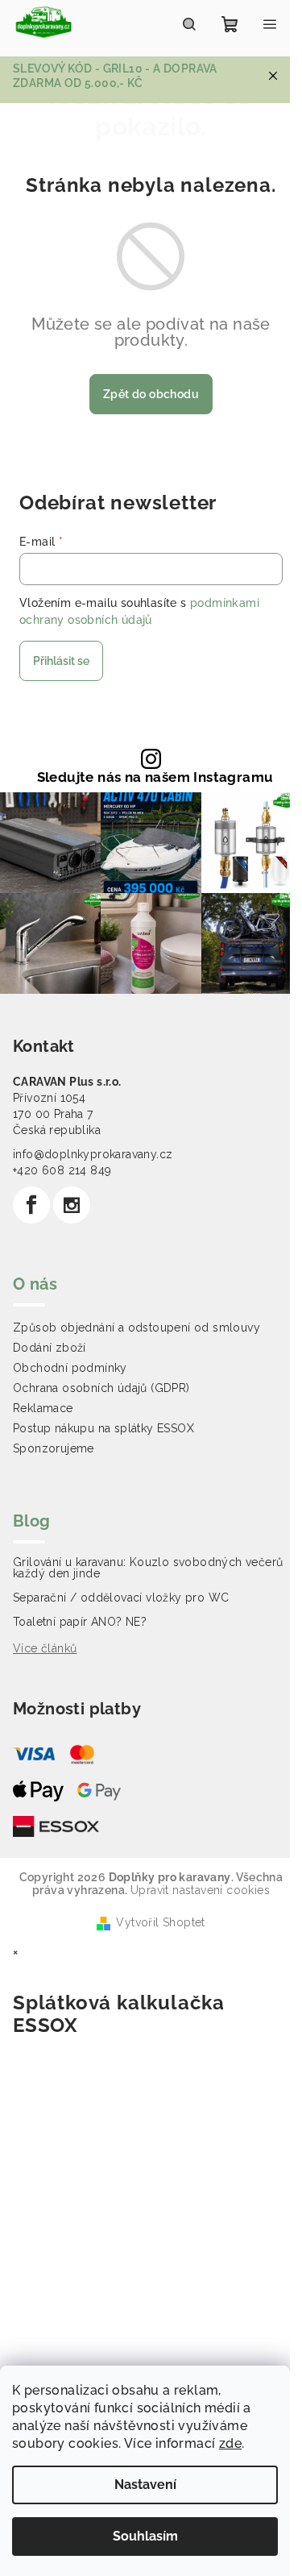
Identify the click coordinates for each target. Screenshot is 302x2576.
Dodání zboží (50, 1348)
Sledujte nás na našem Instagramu (155, 777)
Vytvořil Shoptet (160, 1922)
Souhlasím (145, 2536)
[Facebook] (31, 1205)
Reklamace (43, 1408)
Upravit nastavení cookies (200, 1890)
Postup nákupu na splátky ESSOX (103, 1428)
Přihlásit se (61, 661)
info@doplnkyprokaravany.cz (93, 1154)
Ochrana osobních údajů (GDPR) (101, 1388)
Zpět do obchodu (151, 394)
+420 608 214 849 (62, 1170)
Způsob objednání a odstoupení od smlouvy (137, 1327)
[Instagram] (72, 1205)
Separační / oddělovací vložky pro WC (121, 1598)
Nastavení (145, 2485)
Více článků (45, 1648)
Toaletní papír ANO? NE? (80, 1622)
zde (230, 2443)
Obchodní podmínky (70, 1368)
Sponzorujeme (54, 1448)
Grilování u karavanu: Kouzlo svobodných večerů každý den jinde (148, 1568)
